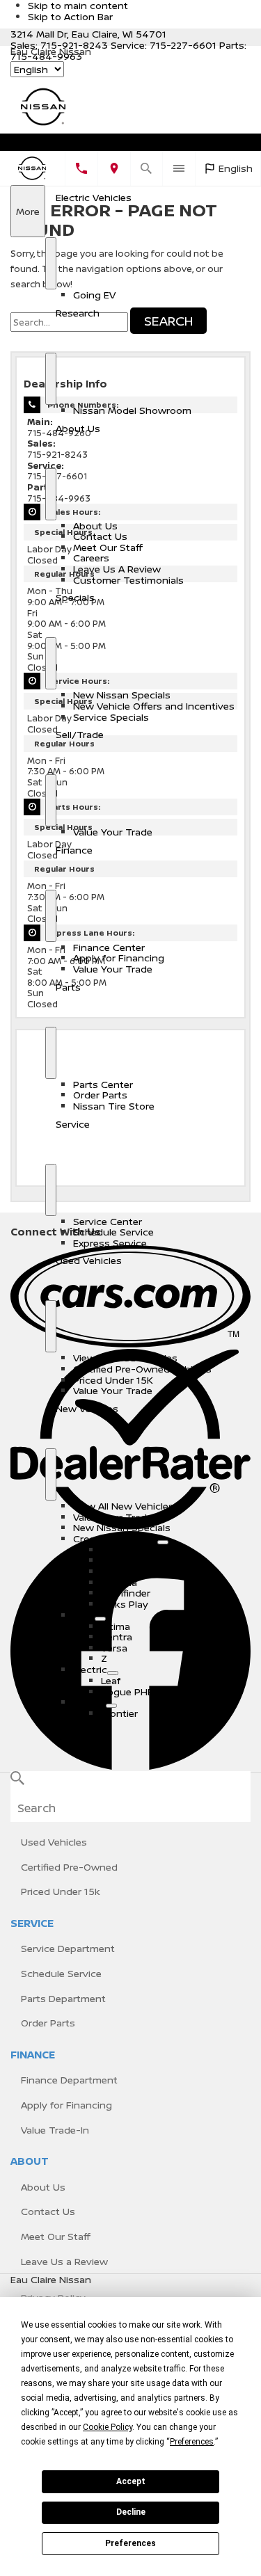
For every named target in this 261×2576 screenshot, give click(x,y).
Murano (119, 1560)
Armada (119, 1582)
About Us (78, 428)
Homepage (47, 145)
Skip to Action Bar (70, 16)
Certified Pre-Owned (69, 1867)
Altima (116, 1626)
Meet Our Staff (108, 547)
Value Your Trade (113, 832)
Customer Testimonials (128, 580)
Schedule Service (113, 1232)
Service (73, 1124)
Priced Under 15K (113, 1380)
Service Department (68, 1948)
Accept (131, 2481)
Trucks (89, 1702)
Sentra (117, 1637)
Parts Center (103, 1084)
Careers (91, 558)
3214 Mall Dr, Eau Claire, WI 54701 (88, 34)
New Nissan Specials (122, 695)
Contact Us (100, 536)
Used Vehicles (89, 1260)
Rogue (116, 1550)
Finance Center (109, 947)
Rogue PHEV (130, 1691)
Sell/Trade (80, 734)
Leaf (111, 1680)
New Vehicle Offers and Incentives (154, 706)
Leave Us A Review (117, 569)
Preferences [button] (192, 2442)
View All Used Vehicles (125, 1358)
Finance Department (69, 2080)
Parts (68, 987)
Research (78, 313)
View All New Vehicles (124, 1506)
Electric (90, 1669)
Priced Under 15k (61, 1891)
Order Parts (100, 1095)
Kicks (113, 1571)
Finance (74, 850)
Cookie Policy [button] (108, 2427)
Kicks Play (125, 1604)
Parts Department (63, 1998)
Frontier (119, 1713)
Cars (84, 1615)
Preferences (130, 2543)
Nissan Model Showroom (132, 410)
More (27, 221)
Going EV (94, 295)
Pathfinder (126, 1593)
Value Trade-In (55, 2130)
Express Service (110, 1243)
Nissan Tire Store (114, 1106)
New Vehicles (87, 1408)
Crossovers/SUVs (115, 1538)
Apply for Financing (119, 958)
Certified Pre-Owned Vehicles (142, 1369)
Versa (114, 1648)
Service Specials (111, 717)
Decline (131, 2512)
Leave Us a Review (64, 2261)
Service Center (108, 1221)
